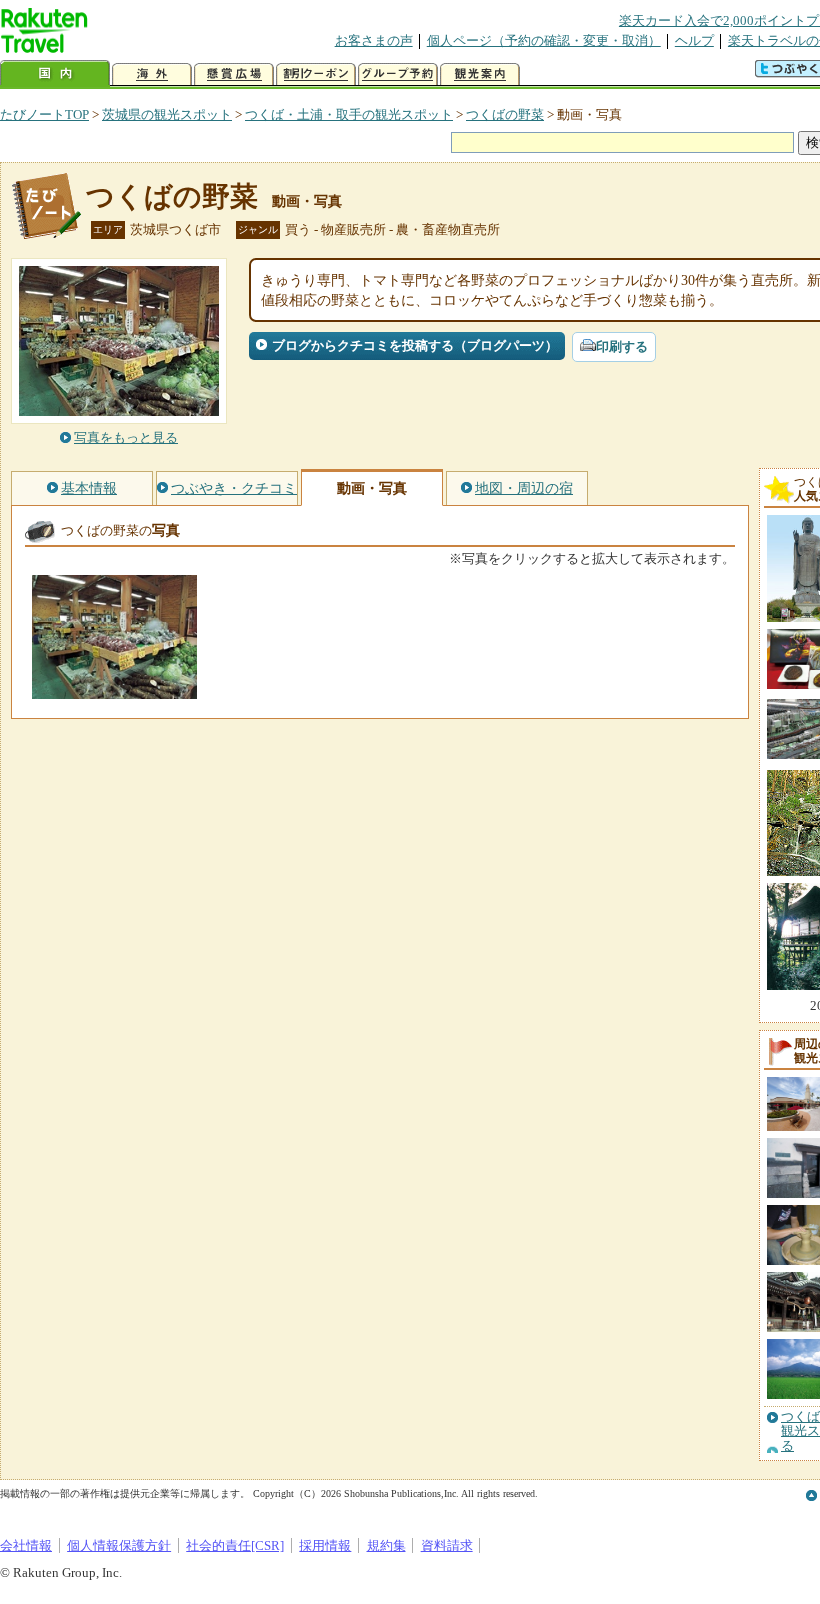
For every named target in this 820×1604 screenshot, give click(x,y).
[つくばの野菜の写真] (114, 689)
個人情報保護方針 (119, 1545)
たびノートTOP (44, 114)
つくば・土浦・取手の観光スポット (349, 114)
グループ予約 (398, 74)
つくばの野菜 (505, 114)
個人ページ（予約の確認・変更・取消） (544, 40)
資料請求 (447, 1545)
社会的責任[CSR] (235, 1545)
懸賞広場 (234, 74)
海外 (152, 74)
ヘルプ (694, 40)
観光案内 (480, 74)
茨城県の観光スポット (167, 114)
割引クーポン (316, 74)
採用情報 (325, 1545)
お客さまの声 (374, 40)
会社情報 (26, 1545)
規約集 (386, 1545)
